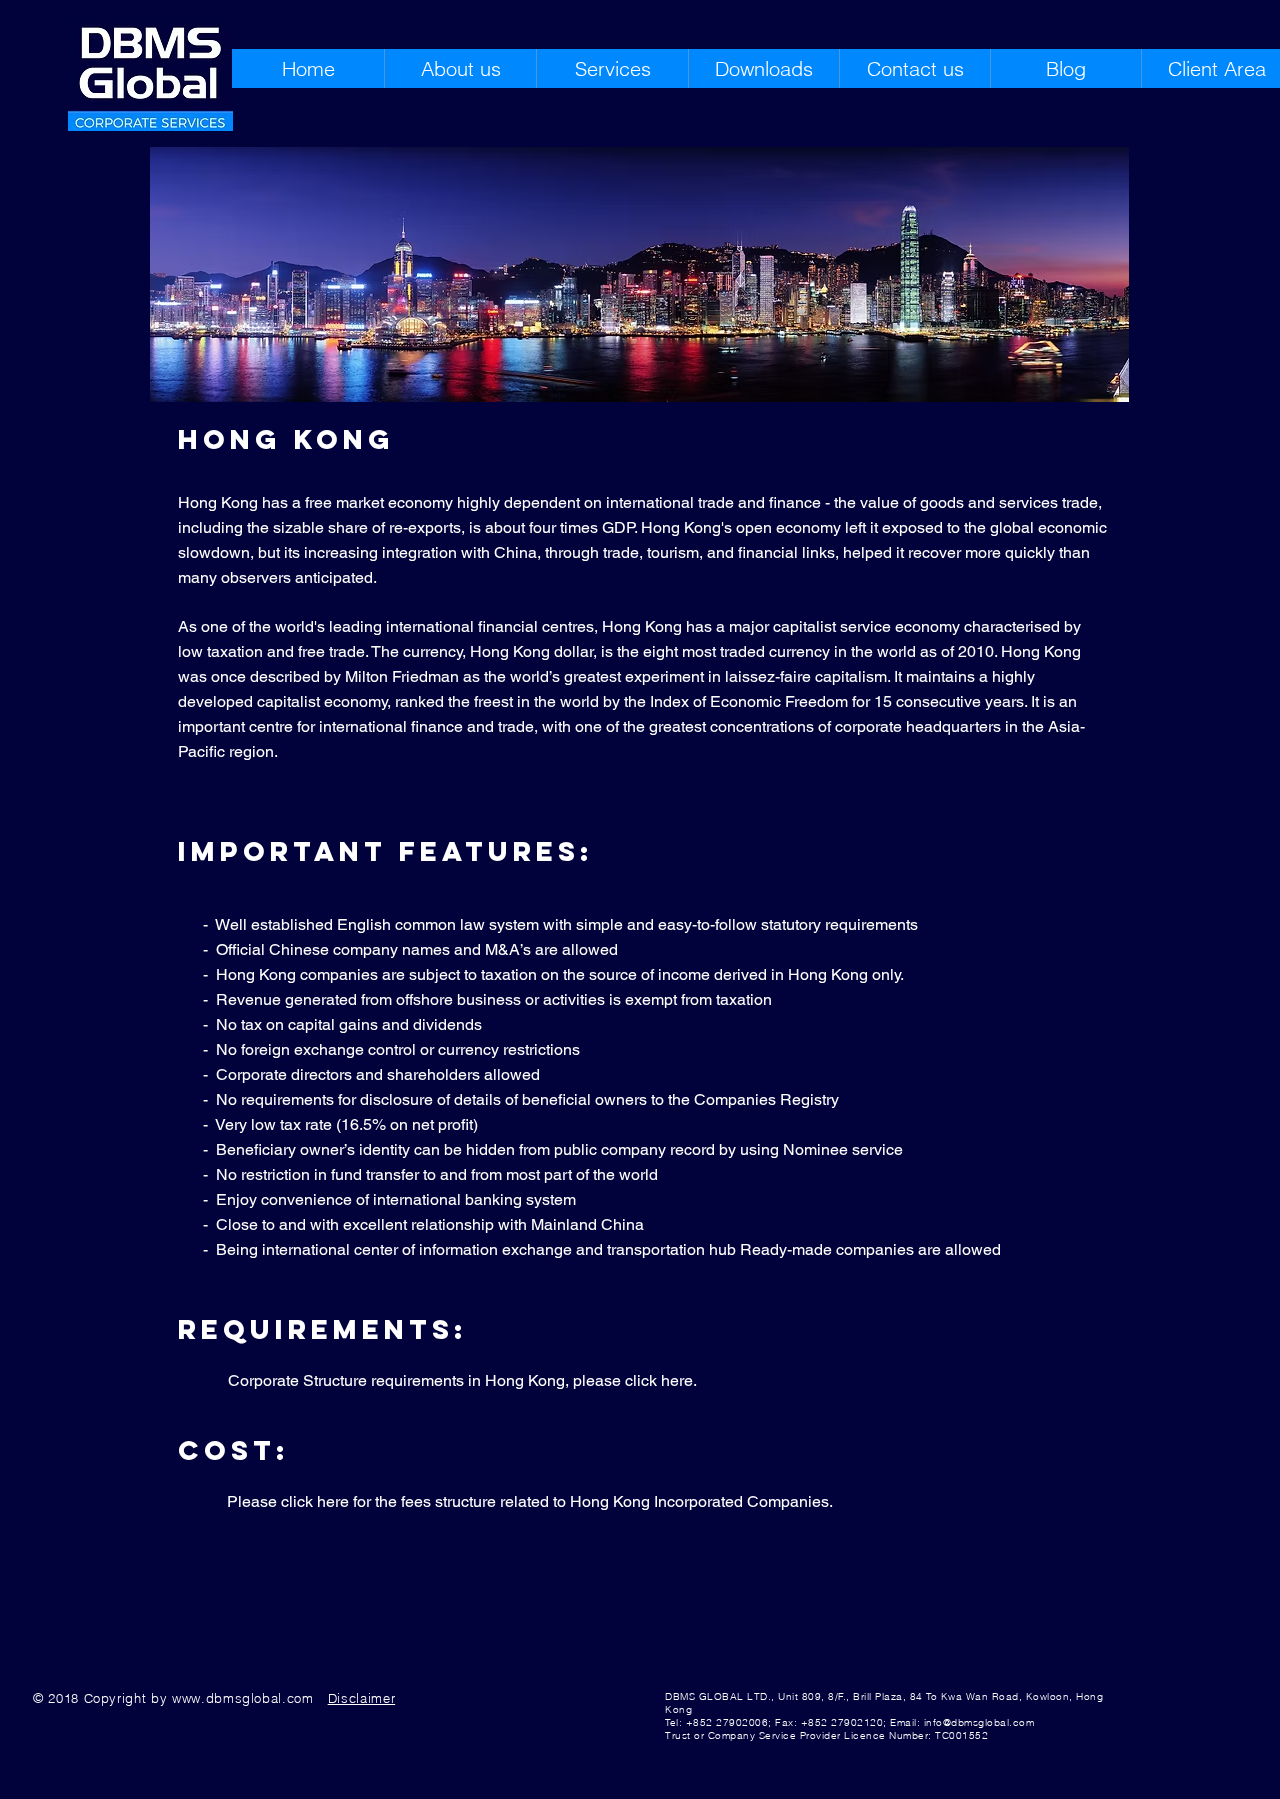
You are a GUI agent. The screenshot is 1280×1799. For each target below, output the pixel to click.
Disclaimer (362, 1698)
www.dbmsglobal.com (243, 1698)
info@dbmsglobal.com (979, 1722)
